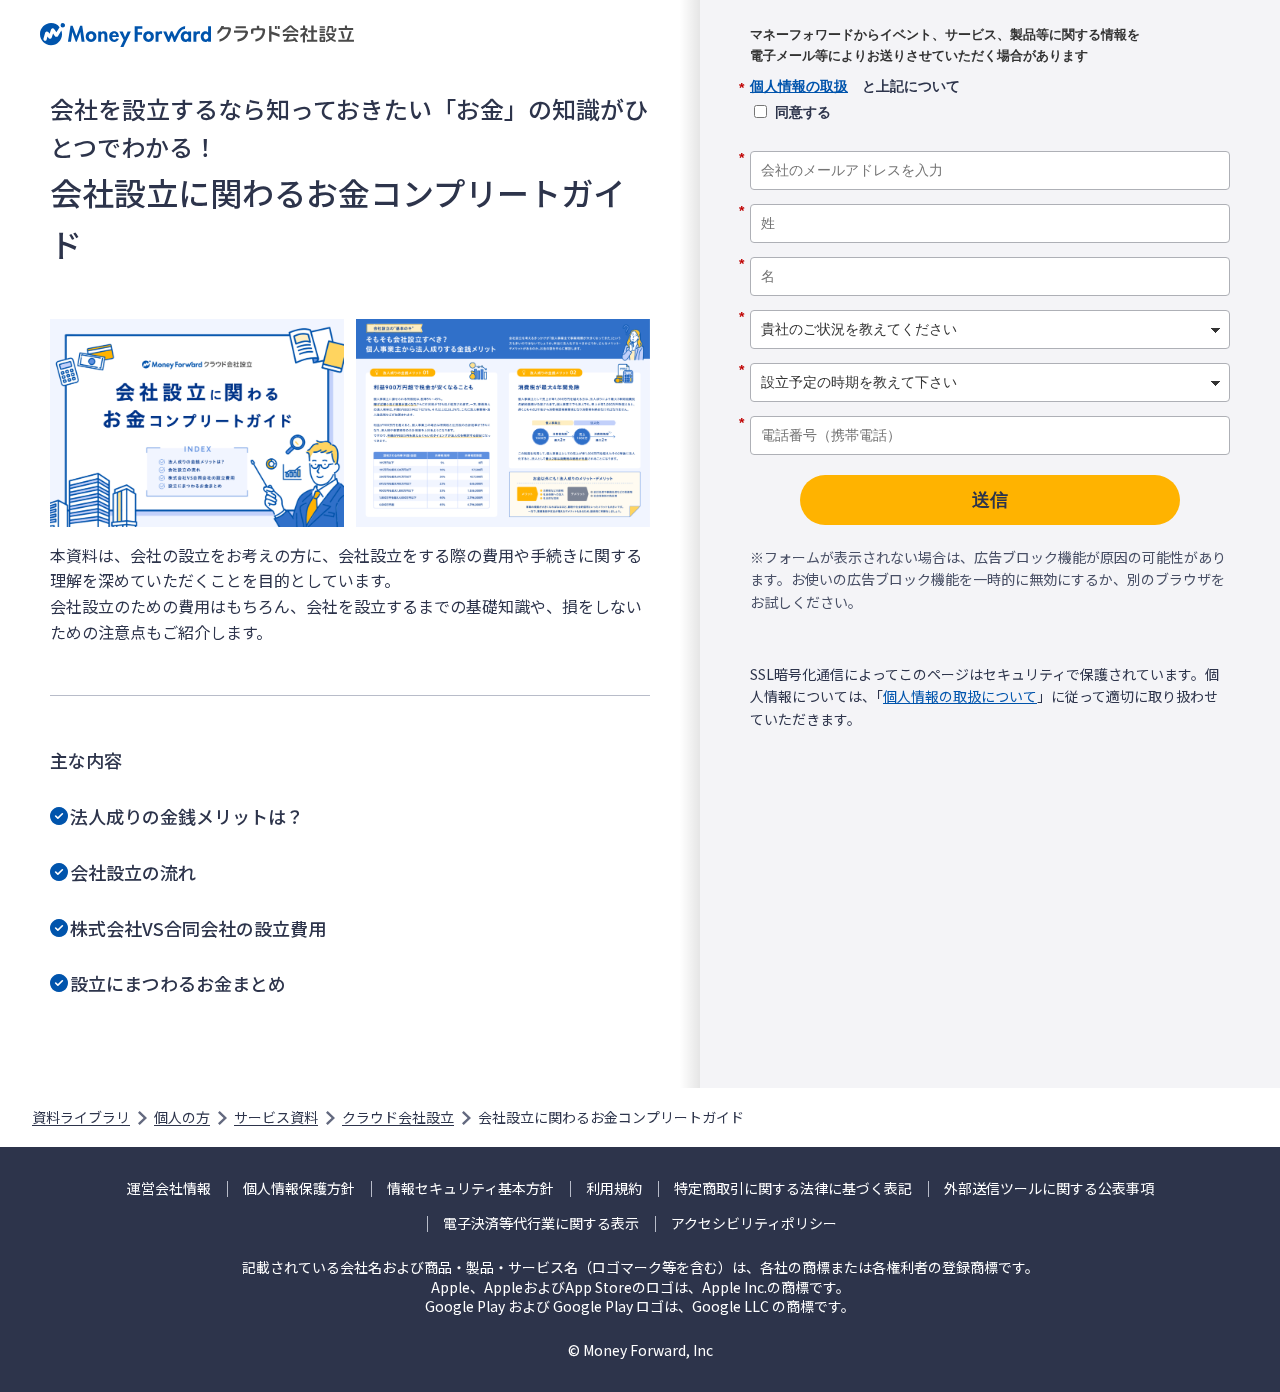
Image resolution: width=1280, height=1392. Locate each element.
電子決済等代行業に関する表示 (541, 1223)
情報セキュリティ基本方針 (470, 1188)
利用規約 (614, 1188)
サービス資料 (276, 1117)
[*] (990, 144)
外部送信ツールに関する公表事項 (1049, 1188)
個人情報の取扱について (960, 696)
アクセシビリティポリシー (754, 1223)
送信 (990, 500)
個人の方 (182, 1117)
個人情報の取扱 (799, 86)
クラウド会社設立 (398, 1117)
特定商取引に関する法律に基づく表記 (793, 1188)
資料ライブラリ (81, 1117)
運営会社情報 (169, 1188)
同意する (803, 112)
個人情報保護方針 (299, 1188)
